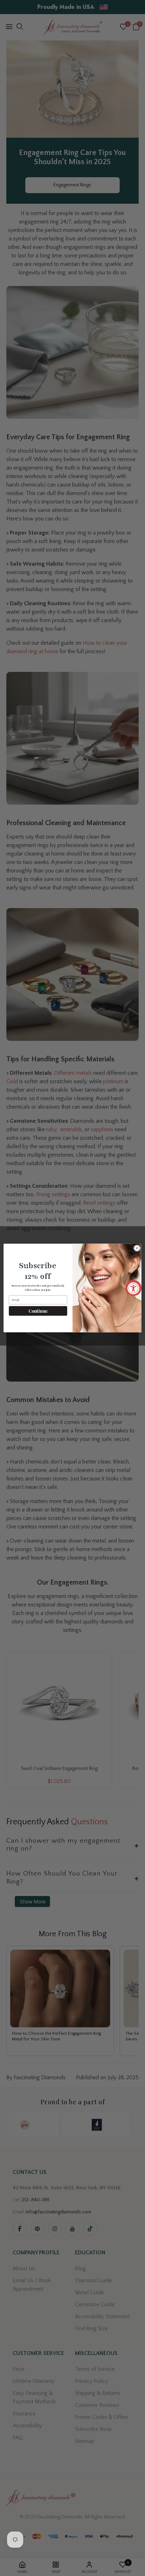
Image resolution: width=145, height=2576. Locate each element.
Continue (38, 1311)
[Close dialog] (137, 1248)
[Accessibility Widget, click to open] (134, 1288)
